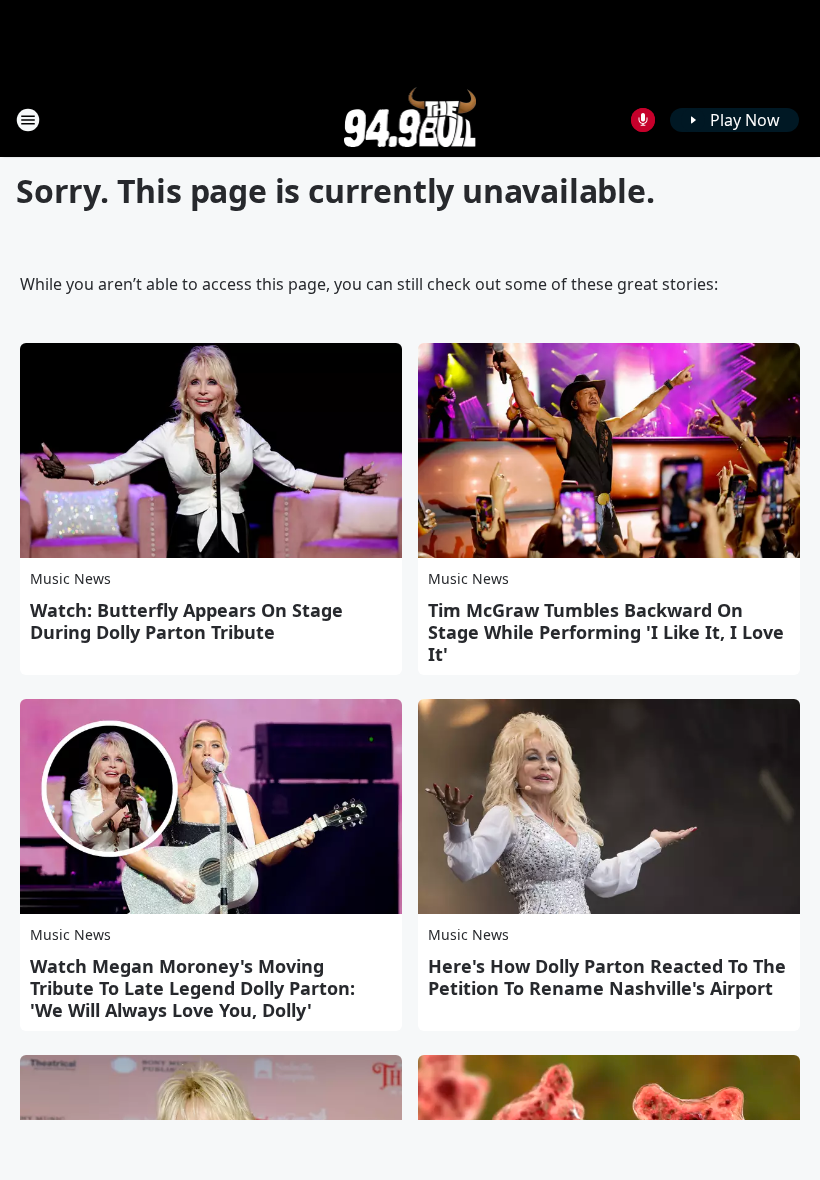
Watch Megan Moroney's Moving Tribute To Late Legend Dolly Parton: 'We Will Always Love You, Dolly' (192, 988)
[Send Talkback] (643, 120)
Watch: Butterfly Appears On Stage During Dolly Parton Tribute (186, 621)
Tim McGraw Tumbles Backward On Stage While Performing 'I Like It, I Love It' (606, 632)
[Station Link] (410, 119)
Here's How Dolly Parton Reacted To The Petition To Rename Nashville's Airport (607, 977)
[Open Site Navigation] (28, 120)
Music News (70, 578)
